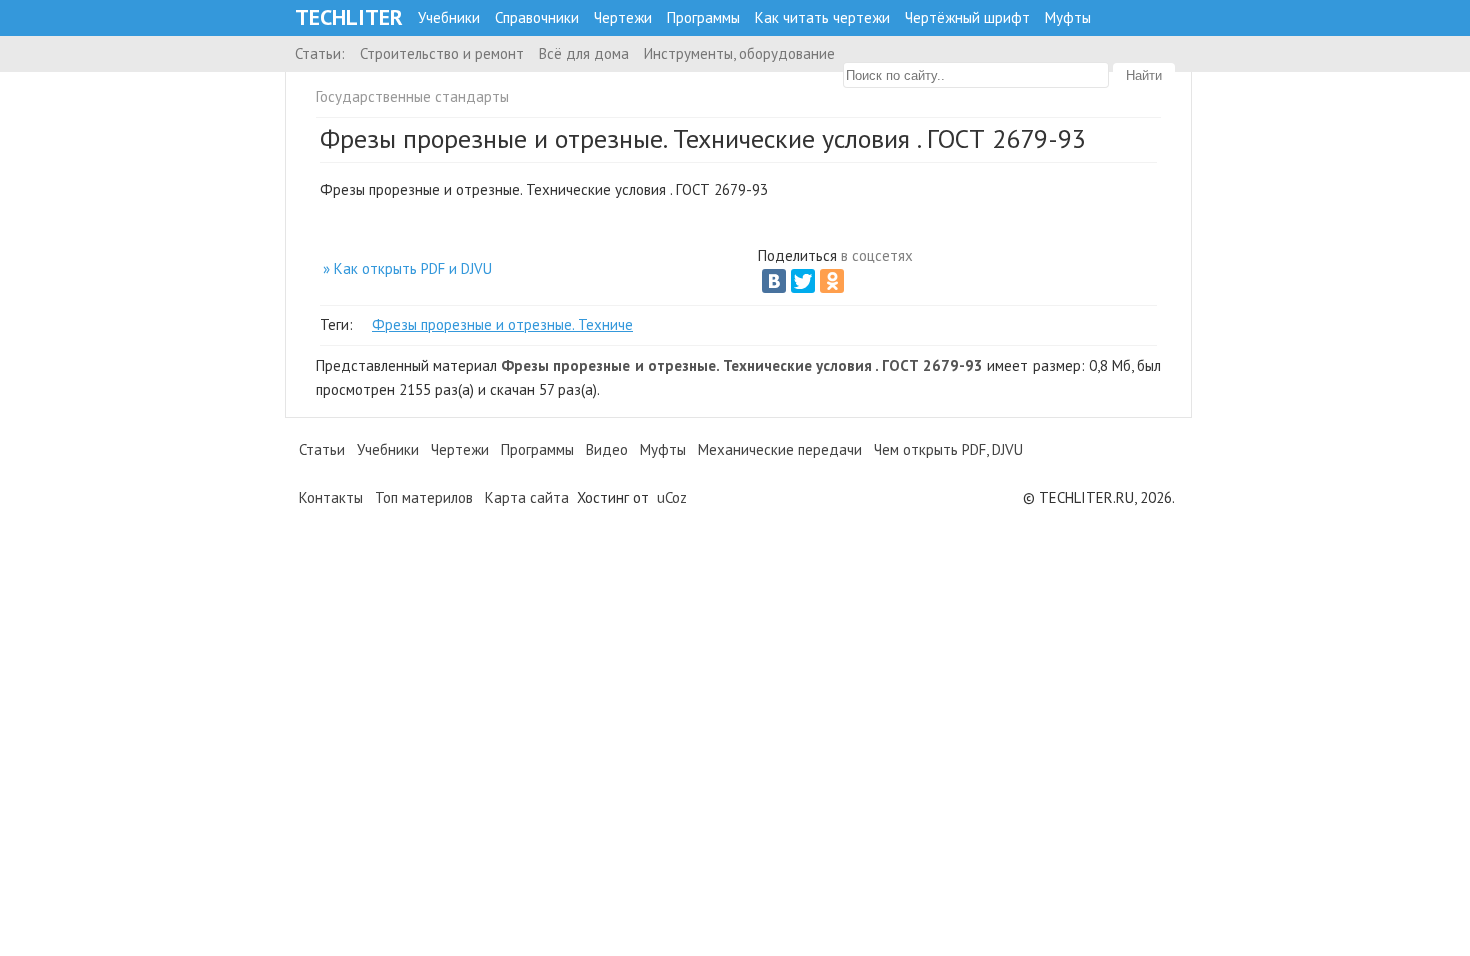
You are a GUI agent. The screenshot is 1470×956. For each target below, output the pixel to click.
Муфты (1068, 17)
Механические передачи (780, 449)
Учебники (449, 17)
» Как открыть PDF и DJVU (407, 268)
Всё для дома (584, 53)
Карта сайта (527, 497)
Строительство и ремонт (442, 53)
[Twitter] (803, 281)
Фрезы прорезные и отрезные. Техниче (502, 324)
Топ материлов (424, 497)
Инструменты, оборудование (739, 53)
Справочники (537, 17)
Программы (703, 17)
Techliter (349, 17)
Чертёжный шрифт (967, 17)
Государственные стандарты (412, 96)
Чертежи (623, 17)
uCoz (672, 497)
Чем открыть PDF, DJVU (948, 449)
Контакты (331, 497)
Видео (607, 449)
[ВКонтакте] (774, 281)
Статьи (322, 449)
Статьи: (320, 53)
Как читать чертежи (822, 17)
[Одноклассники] (832, 281)
